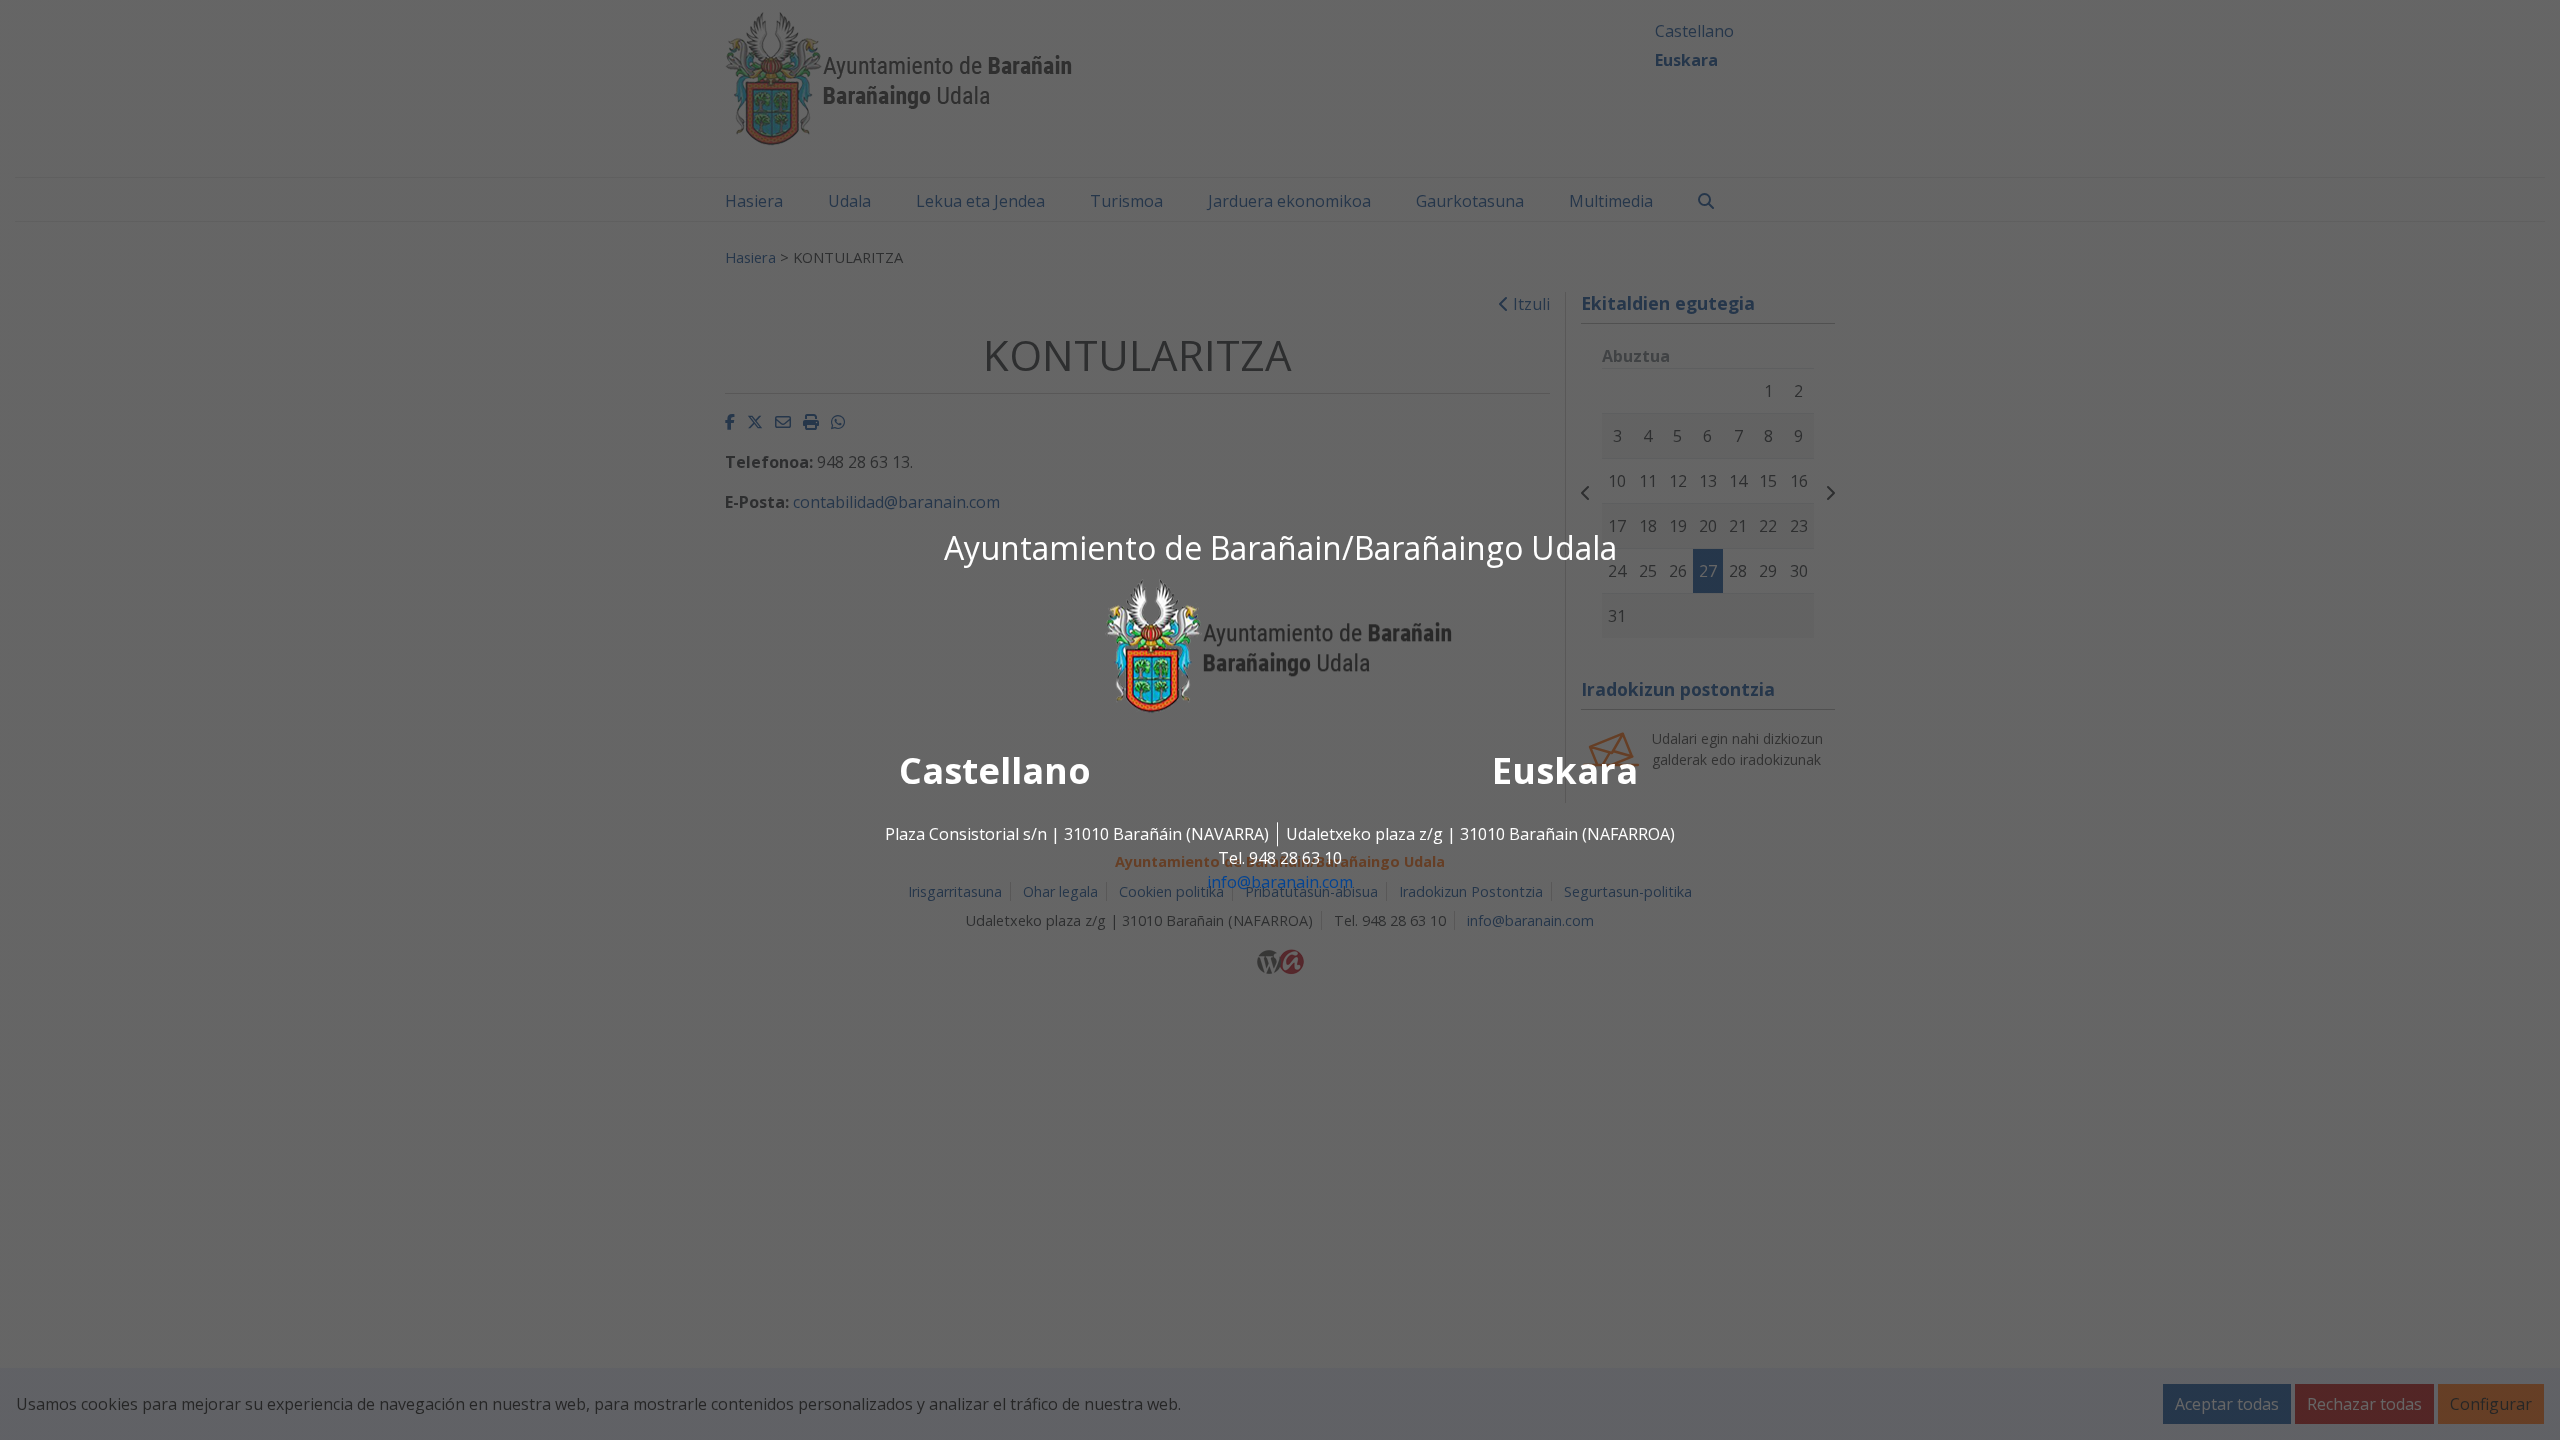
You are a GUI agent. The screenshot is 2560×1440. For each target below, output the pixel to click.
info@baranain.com (1280, 883)
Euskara (1565, 771)
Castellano (995, 771)
